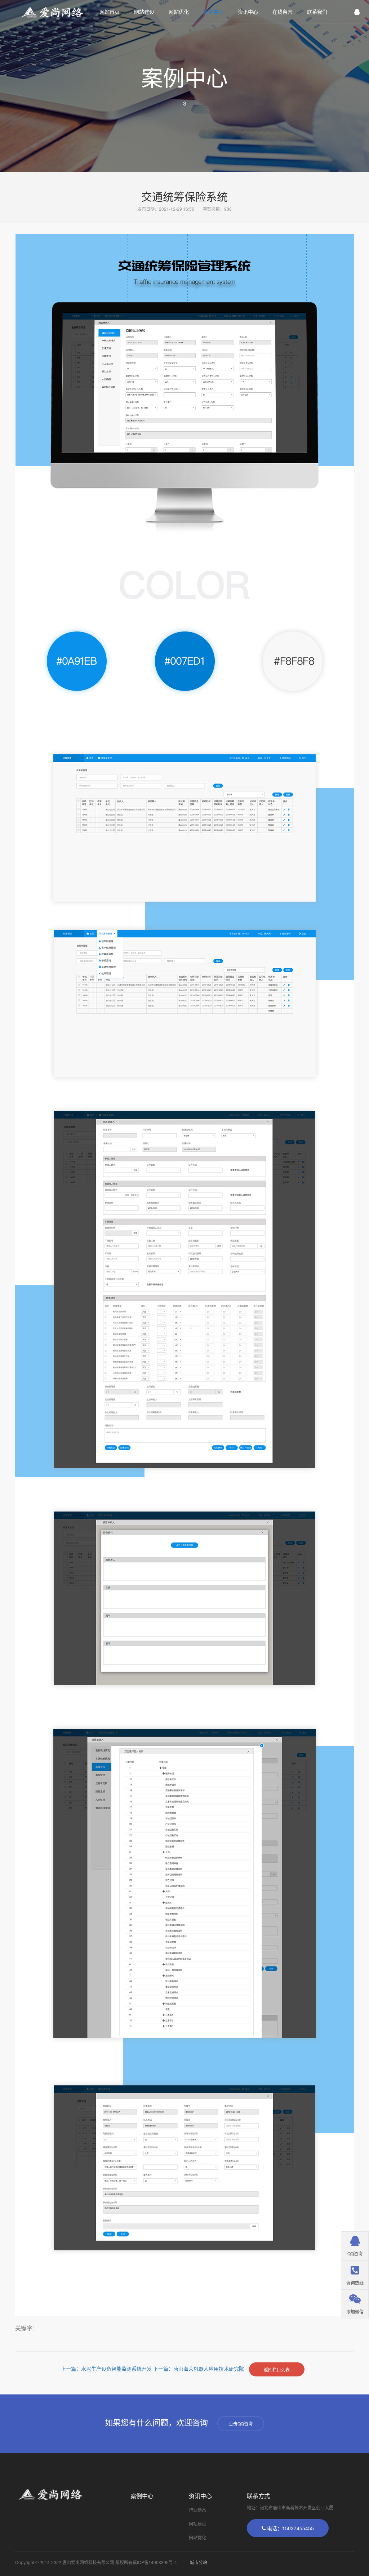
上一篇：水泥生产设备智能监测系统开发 (107, 2369)
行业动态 (197, 2510)
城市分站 (199, 2562)
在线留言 (283, 12)
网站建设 (144, 12)
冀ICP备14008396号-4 (155, 2562)
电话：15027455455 (290, 2528)
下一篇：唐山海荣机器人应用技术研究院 (199, 2369)
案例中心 (213, 12)
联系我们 (317, 12)
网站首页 (110, 12)
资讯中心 (248, 12)
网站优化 (179, 12)
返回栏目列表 (277, 2369)
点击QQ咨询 (241, 2423)
